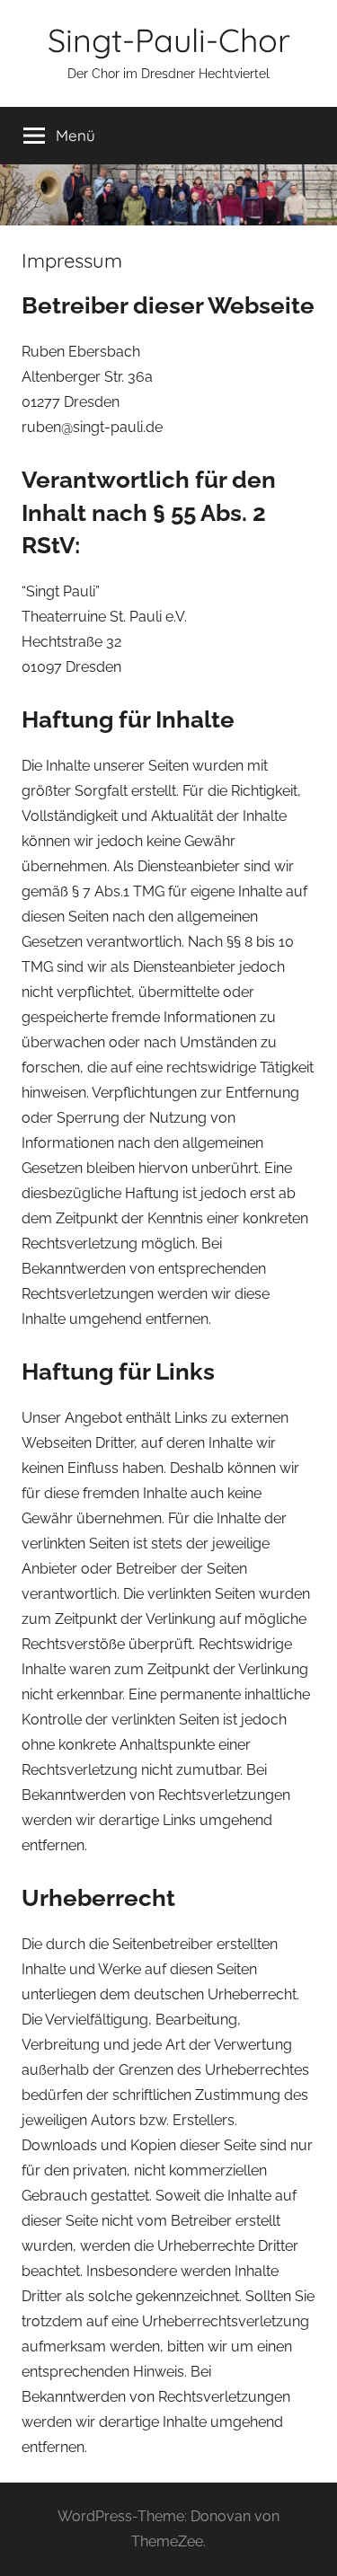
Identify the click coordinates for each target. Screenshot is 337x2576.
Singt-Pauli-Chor (169, 40)
